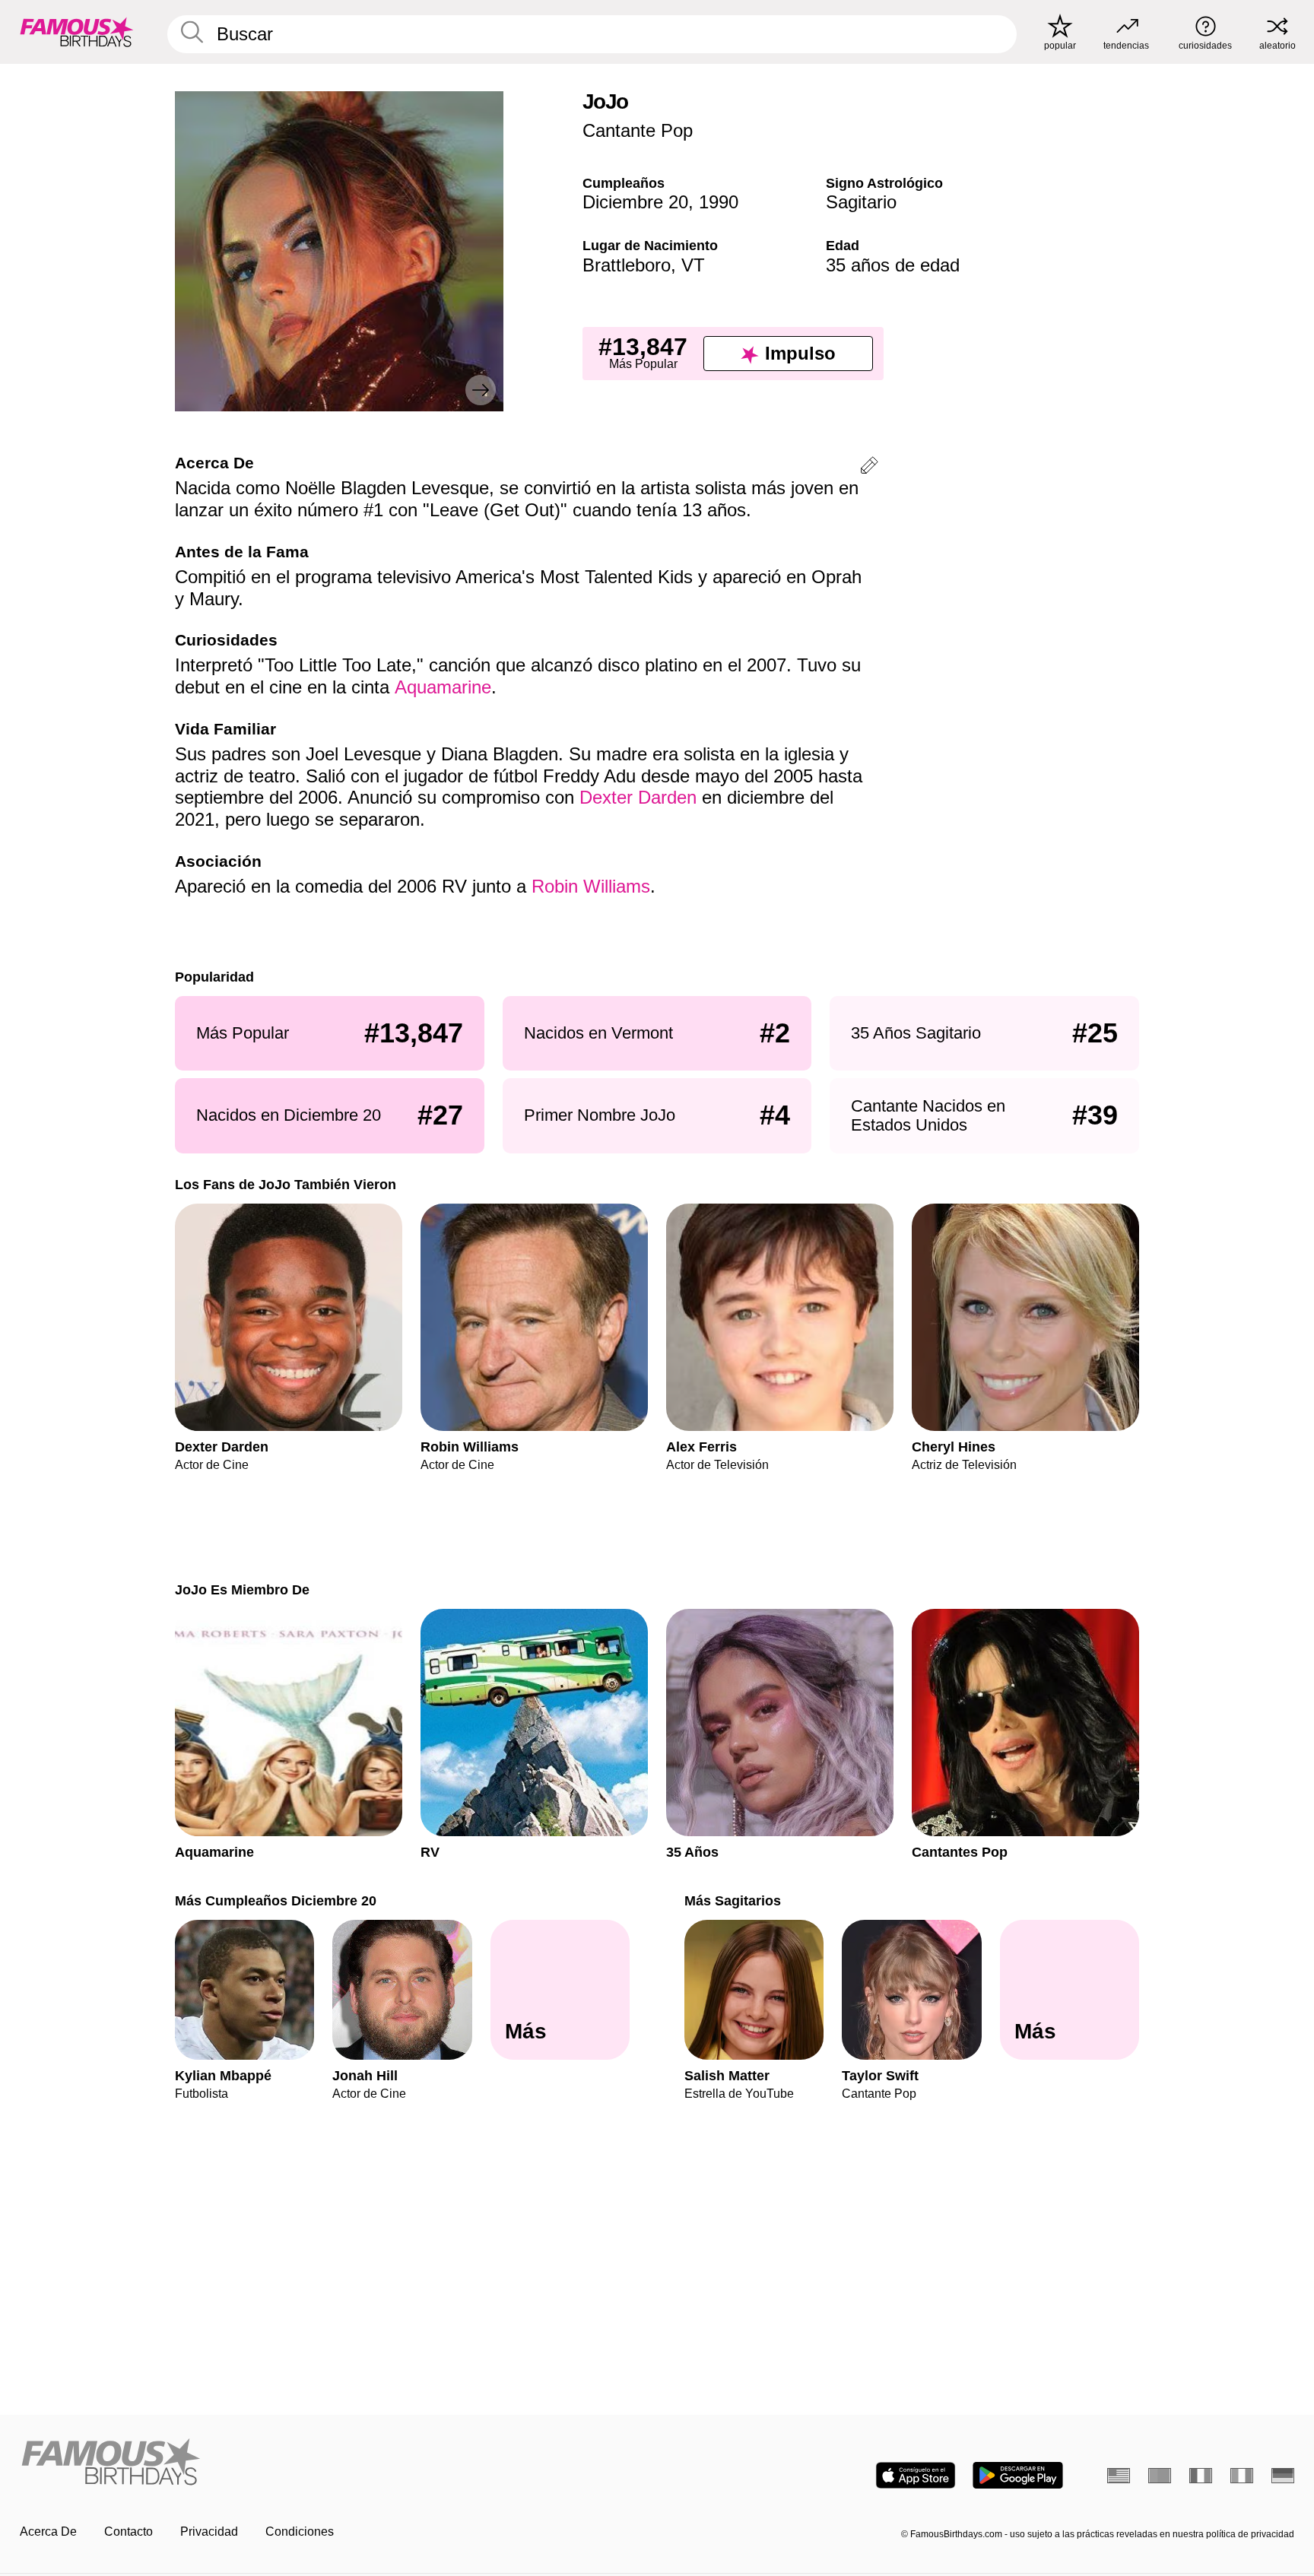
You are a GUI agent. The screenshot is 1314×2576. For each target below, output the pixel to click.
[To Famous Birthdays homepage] (77, 32)
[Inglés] (1119, 2476)
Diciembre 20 (635, 202)
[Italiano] (1242, 2476)
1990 (719, 202)
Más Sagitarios (733, 1900)
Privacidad (209, 2532)
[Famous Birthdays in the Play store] (1018, 2475)
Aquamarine (443, 687)
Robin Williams (591, 886)
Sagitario (861, 202)
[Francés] (1201, 2476)
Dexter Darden (638, 797)
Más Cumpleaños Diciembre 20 (276, 1900)
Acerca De (48, 2532)
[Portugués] (1160, 2476)
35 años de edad (893, 265)
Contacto (129, 2532)
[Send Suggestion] (869, 468)
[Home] (334, 2463)
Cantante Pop (638, 130)
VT (693, 265)
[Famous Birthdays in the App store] (916, 2475)
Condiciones (300, 2532)
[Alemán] (1283, 2476)
